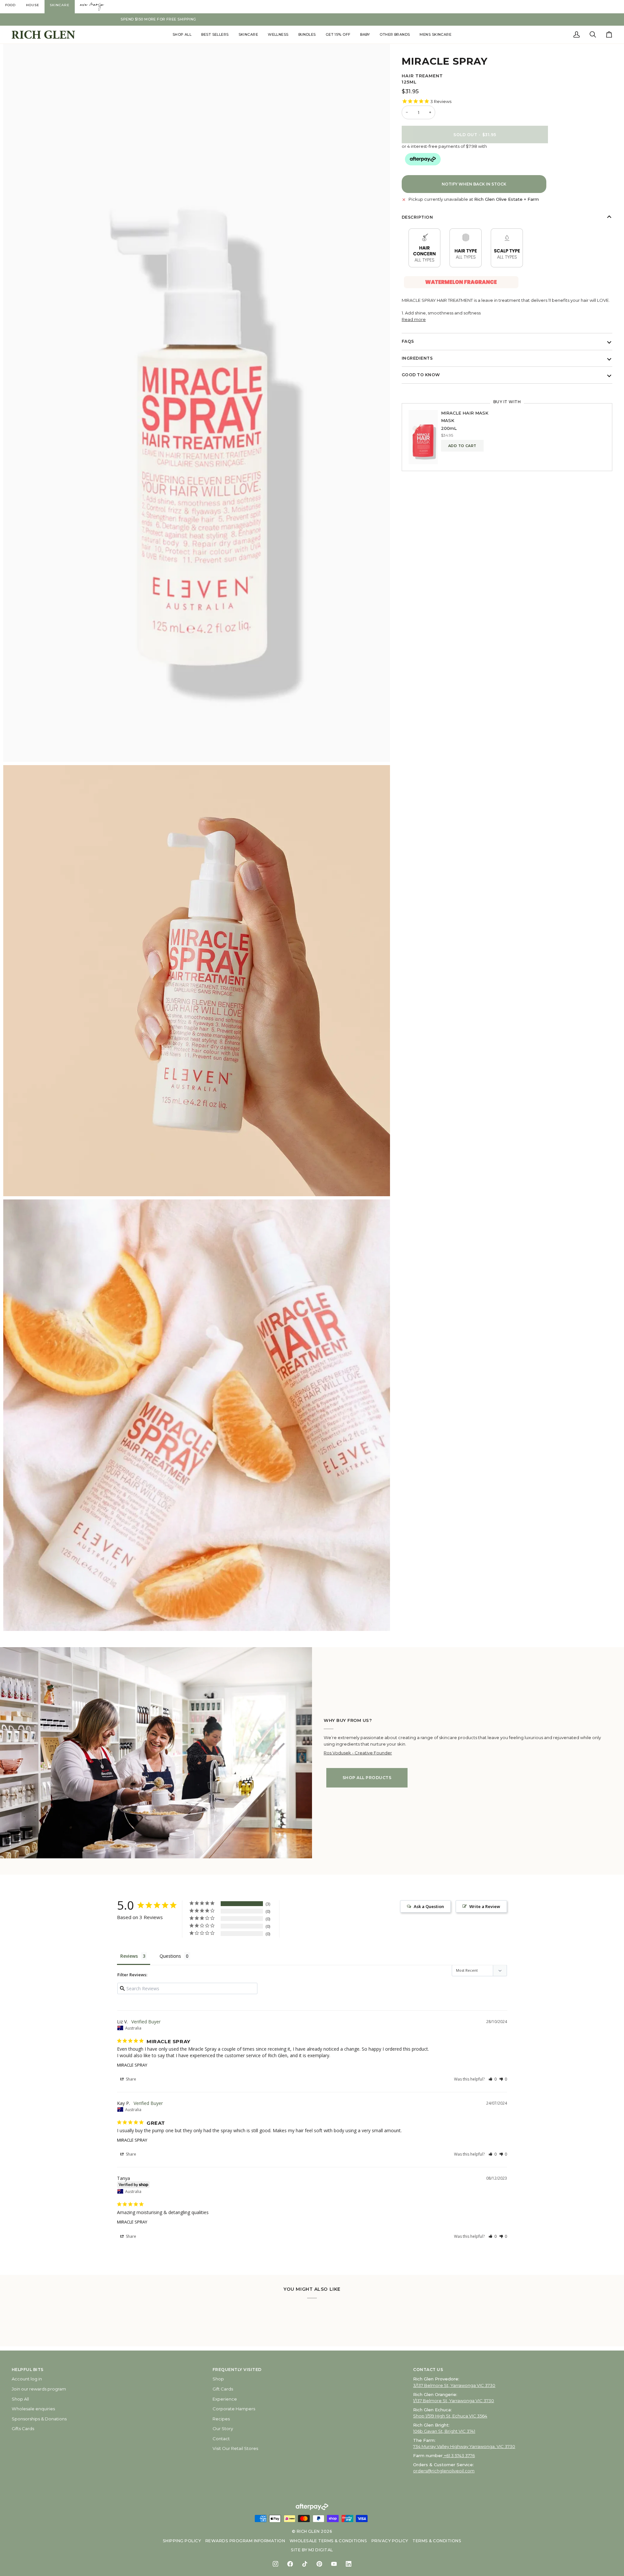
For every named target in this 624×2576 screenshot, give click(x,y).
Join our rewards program (39, 2389)
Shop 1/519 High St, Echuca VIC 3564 (450, 2416)
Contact (221, 2439)
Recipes (221, 2419)
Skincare (60, 5)
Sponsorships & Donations (39, 2419)
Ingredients (417, 358)
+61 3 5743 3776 (459, 2455)
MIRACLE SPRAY (132, 2065)
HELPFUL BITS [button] (28, 2370)
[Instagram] (275, 2564)
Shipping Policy (182, 2541)
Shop (218, 2379)
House (33, 5)
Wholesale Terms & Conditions (328, 2541)
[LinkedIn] (349, 2564)
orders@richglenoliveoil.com (444, 2471)
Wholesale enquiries (33, 2409)
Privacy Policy (390, 2541)
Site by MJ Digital (312, 2550)
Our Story (223, 2429)
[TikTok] (305, 2564)
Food (10, 5)
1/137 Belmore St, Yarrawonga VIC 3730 (454, 2401)
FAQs (408, 341)
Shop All (20, 2399)
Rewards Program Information (245, 2541)
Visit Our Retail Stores (235, 2448)
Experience (225, 2399)
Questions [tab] (170, 1956)
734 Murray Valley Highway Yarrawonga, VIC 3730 (464, 2446)
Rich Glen (308, 2531)
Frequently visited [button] (237, 2370)
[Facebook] (290, 2564)
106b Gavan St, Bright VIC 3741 (444, 2431)
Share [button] (130, 2079)
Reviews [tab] (129, 1956)
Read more (414, 319)
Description (417, 217)
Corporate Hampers (234, 2409)
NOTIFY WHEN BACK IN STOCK (474, 184)
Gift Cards (223, 2389)
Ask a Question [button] (429, 1906)
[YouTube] (334, 2564)
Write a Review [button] (485, 1906)
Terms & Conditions (437, 2541)
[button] (182, 35)
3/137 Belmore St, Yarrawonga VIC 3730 (454, 2385)
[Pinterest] (319, 2564)
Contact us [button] (428, 2370)
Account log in (27, 2379)
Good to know (421, 375)
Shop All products (367, 1778)
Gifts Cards (23, 2429)
